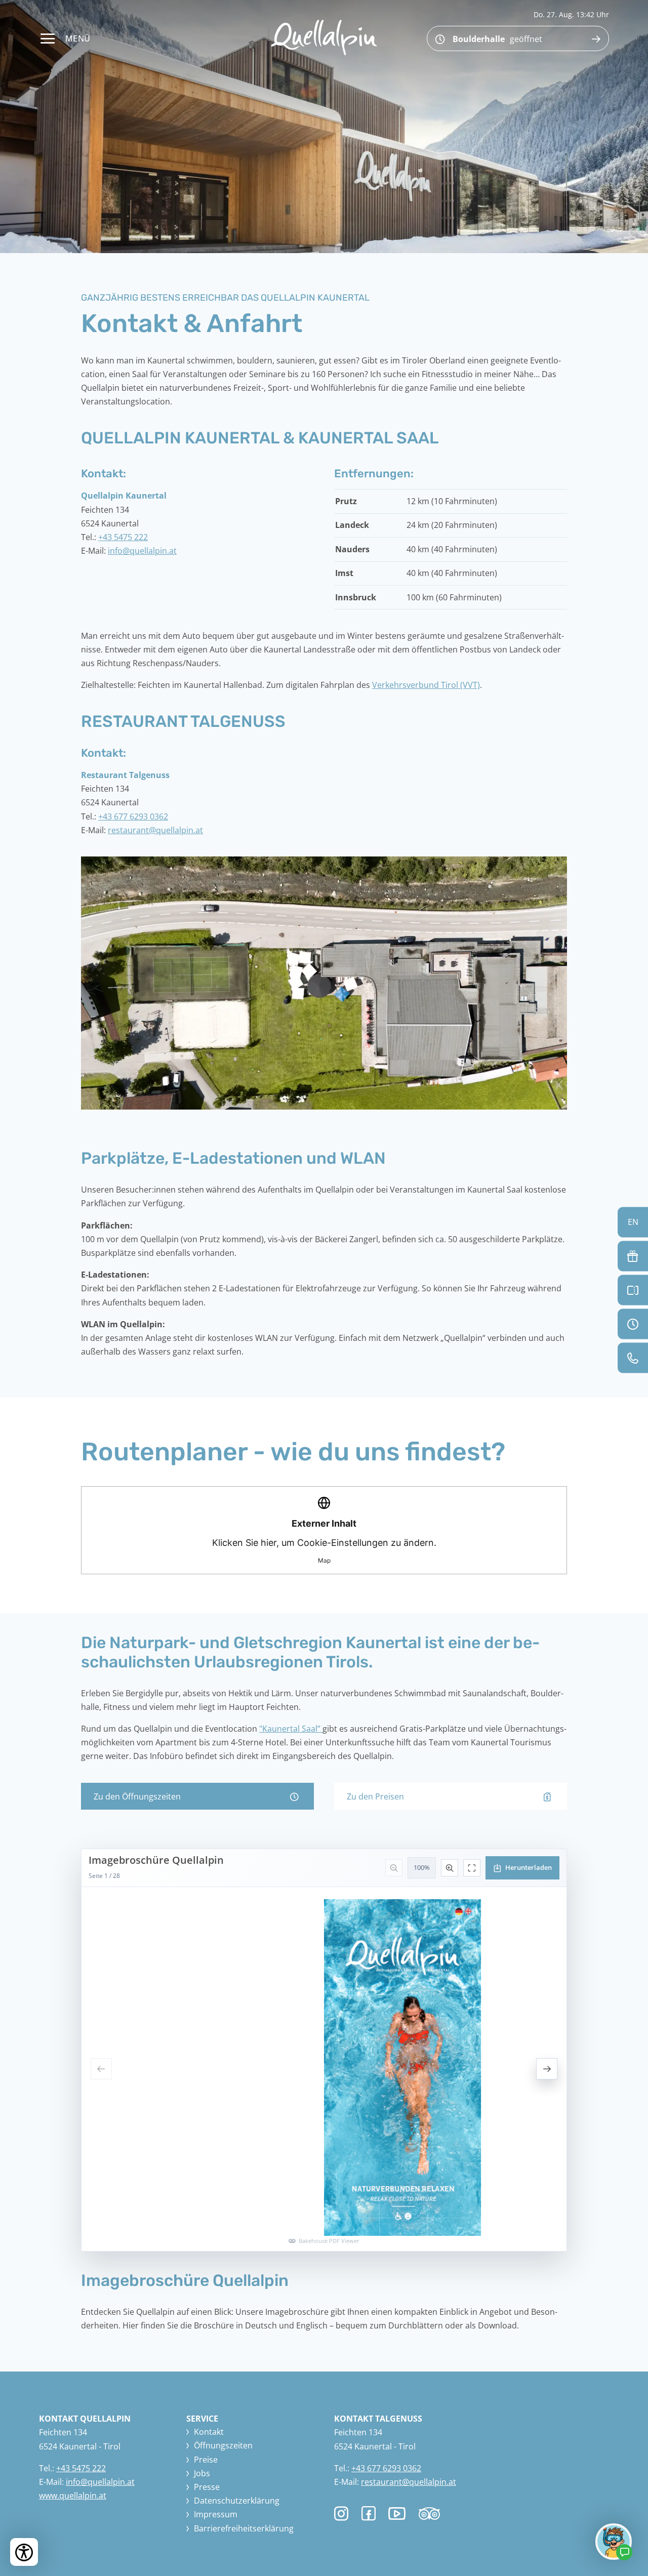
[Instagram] (341, 2514)
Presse (207, 2487)
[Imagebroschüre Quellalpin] (324, 2050)
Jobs (202, 2473)
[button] (324, 983)
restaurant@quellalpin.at (155, 830)
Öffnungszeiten (223, 2445)
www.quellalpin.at (73, 2496)
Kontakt (209, 2432)
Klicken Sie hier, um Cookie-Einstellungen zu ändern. (324, 1541)
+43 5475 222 (123, 537)
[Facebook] (369, 2514)
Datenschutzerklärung (237, 2501)
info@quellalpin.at (142, 551)
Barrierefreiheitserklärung (244, 2528)
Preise (206, 2460)
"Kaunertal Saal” (291, 1729)
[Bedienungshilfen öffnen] (24, 2552)
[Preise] (633, 1290)
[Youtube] (397, 2515)
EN (633, 1221)
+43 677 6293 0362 (133, 816)
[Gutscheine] (633, 1256)
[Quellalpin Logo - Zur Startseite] (324, 37)
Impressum (216, 2514)
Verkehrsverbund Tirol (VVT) (426, 685)
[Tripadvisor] (429, 2517)
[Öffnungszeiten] (633, 1324)
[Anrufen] (633, 1358)
